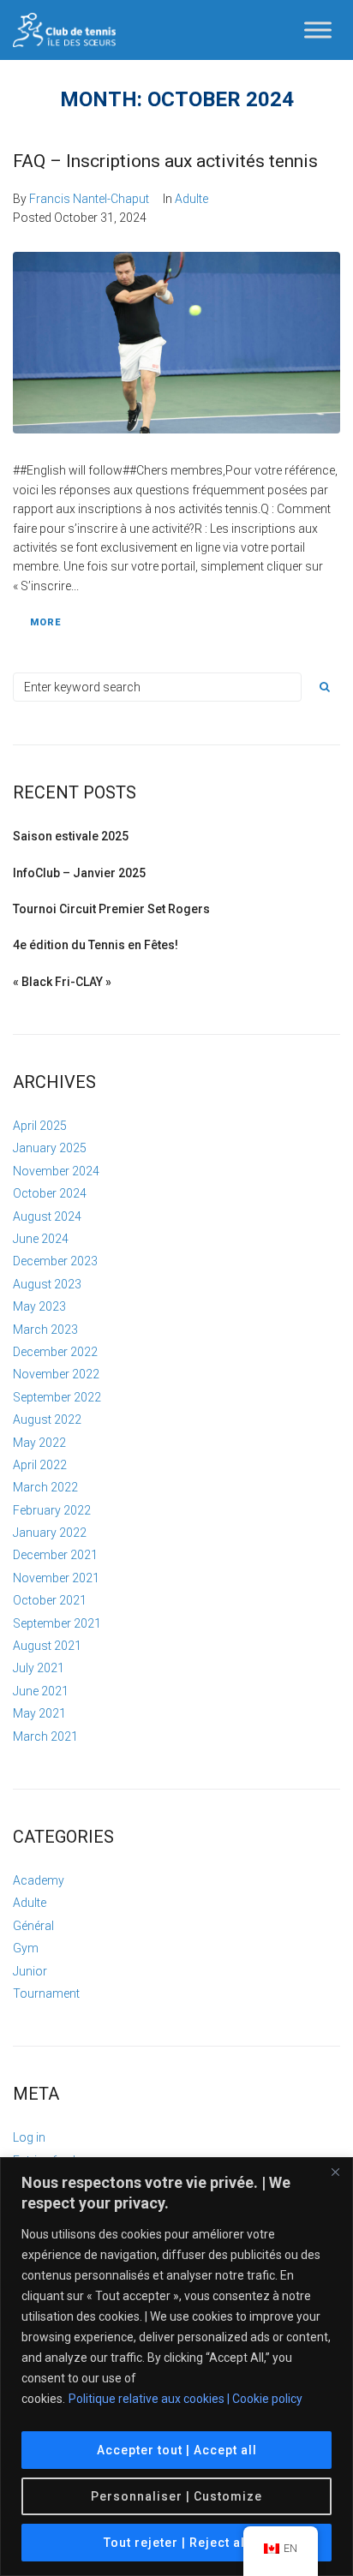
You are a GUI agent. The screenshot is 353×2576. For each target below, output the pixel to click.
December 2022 (55, 1352)
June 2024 (41, 1239)
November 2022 (56, 1374)
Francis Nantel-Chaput (89, 199)
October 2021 (50, 1600)
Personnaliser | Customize (176, 2496)
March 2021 (45, 1736)
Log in (29, 2137)
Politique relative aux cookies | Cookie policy (185, 2399)
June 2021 (41, 1691)
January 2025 (50, 1148)
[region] (176, 2367)
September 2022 (57, 1397)
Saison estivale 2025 (71, 836)
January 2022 (50, 1533)
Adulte (191, 199)
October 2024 (50, 1193)
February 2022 (52, 1510)
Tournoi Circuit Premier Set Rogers (111, 909)
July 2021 (39, 1668)
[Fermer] (335, 2172)
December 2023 (55, 1261)
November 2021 (56, 1578)
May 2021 (39, 1713)
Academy (39, 1880)
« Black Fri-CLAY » (62, 982)
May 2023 (39, 1306)
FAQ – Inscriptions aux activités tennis (165, 161)
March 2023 (45, 1330)
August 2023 (47, 1284)
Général (33, 1926)
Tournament (46, 1993)
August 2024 (47, 1216)
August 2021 (47, 1646)
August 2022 (47, 1419)
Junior (30, 1971)
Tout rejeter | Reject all (176, 2543)
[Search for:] (157, 687)
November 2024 (56, 1171)
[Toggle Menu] (318, 30)
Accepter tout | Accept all (177, 2450)
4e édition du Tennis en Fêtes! (96, 945)
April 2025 (40, 1126)
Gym (26, 1948)
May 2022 (39, 1443)
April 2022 (40, 1465)
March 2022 (45, 1487)
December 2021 (55, 1555)
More (45, 622)
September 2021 (57, 1623)
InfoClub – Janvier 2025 (79, 873)
